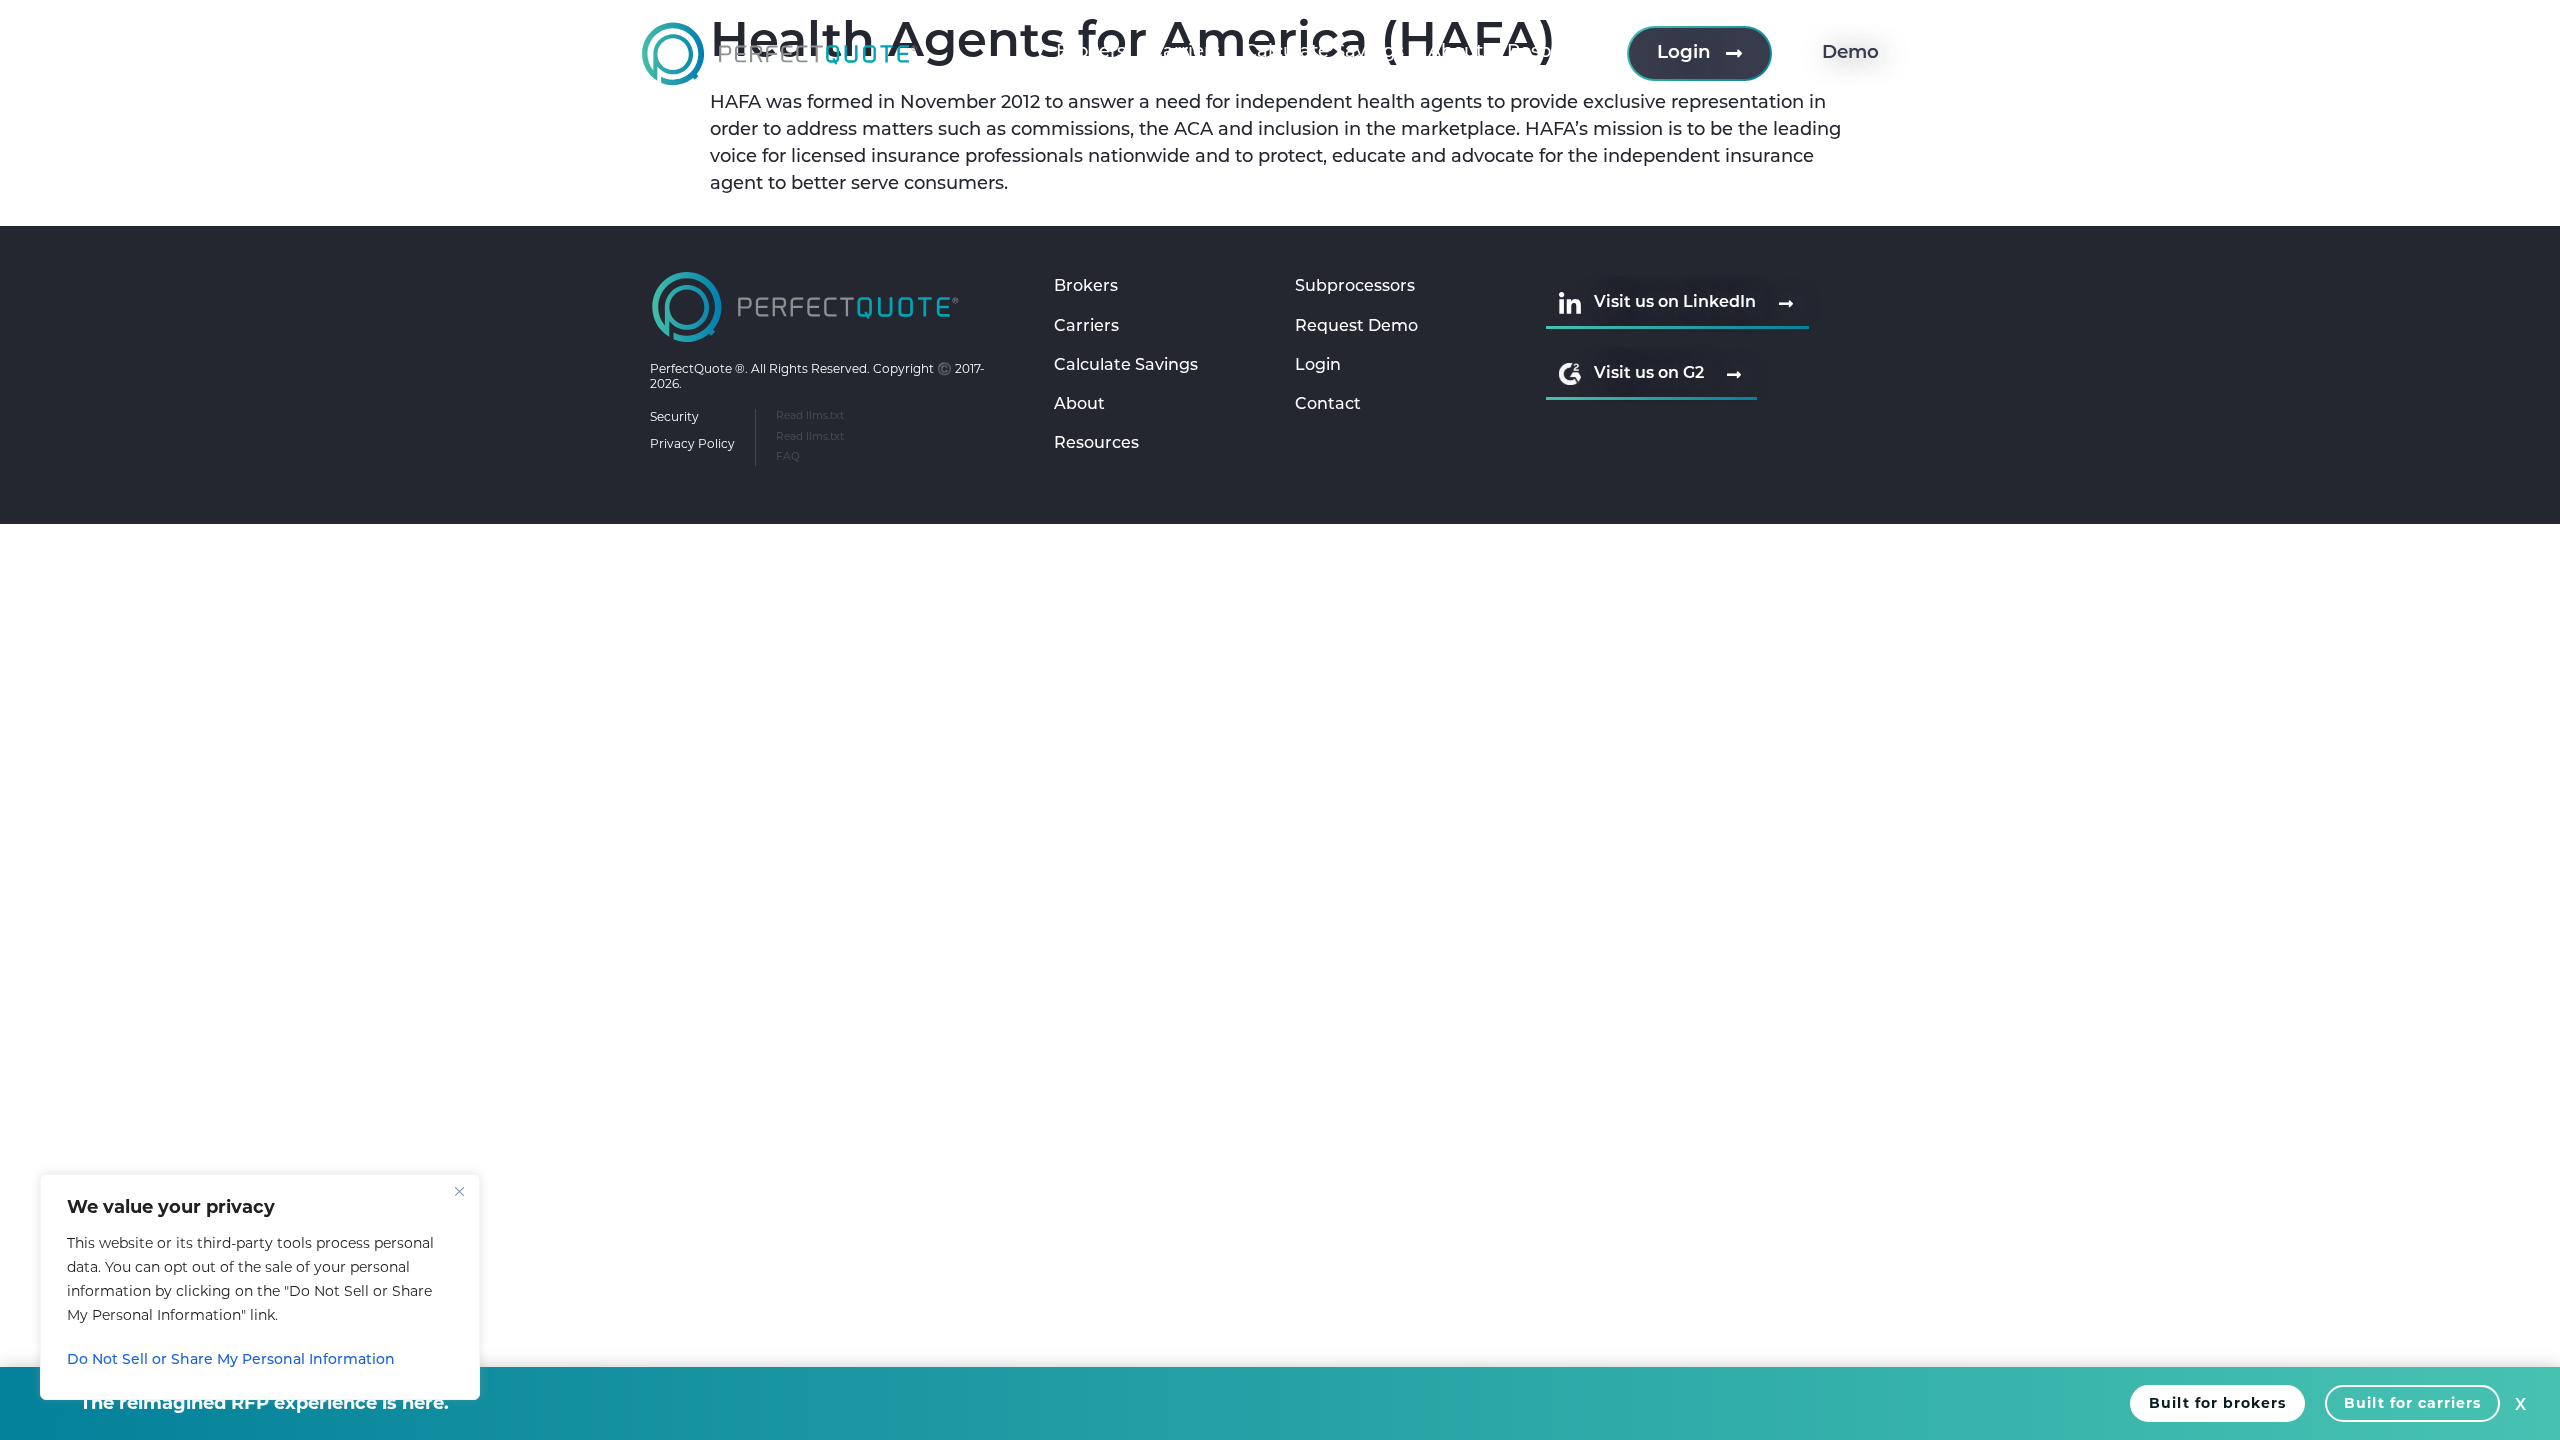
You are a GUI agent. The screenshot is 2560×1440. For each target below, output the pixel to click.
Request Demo (1356, 327)
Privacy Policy (692, 443)
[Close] (459, 1191)
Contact (1328, 405)
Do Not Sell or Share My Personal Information (231, 1360)
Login (1318, 366)
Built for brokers (2217, 1403)
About (1455, 53)
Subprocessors (1355, 287)
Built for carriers (2412, 1403)
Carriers (1185, 53)
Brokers (1091, 53)
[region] (260, 1287)
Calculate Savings (1324, 53)
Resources (1553, 53)
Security (674, 416)
